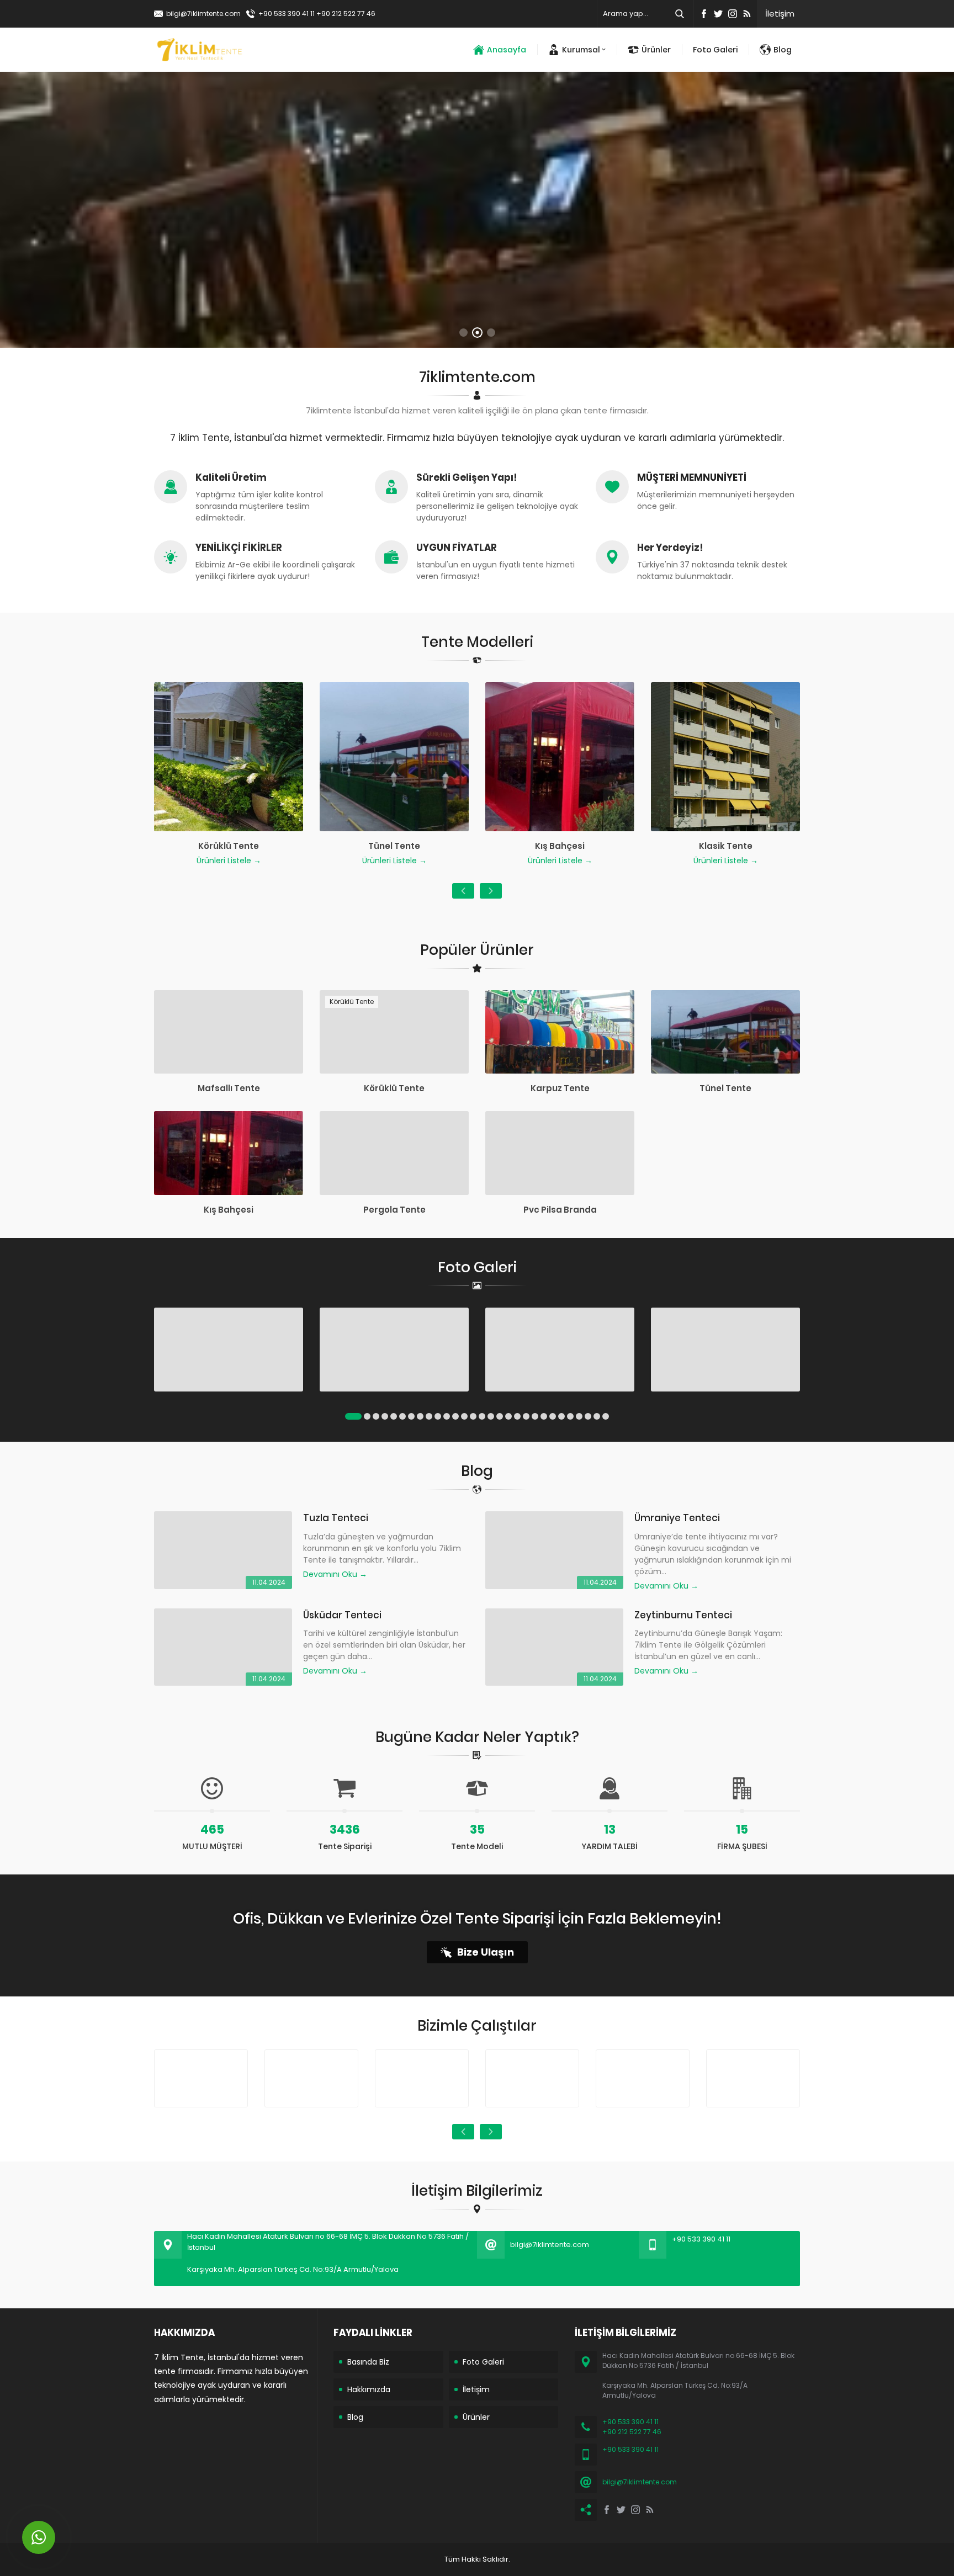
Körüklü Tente (394, 1088)
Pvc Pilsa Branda (560, 1210)
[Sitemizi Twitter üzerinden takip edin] (718, 14)
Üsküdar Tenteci (342, 1615)
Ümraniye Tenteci (677, 1518)
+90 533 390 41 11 (287, 14)
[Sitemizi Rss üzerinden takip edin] (747, 14)
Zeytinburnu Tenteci (683, 1615)
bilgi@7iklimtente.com (203, 14)
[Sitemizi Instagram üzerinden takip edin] (733, 14)
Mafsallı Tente (229, 1088)
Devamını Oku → (335, 1574)
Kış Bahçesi (229, 1210)
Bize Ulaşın (486, 1952)
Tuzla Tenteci (336, 1518)
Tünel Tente (725, 1088)
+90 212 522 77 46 (346, 14)
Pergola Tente (394, 1210)
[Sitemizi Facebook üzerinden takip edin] (704, 14)
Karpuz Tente (560, 1088)
